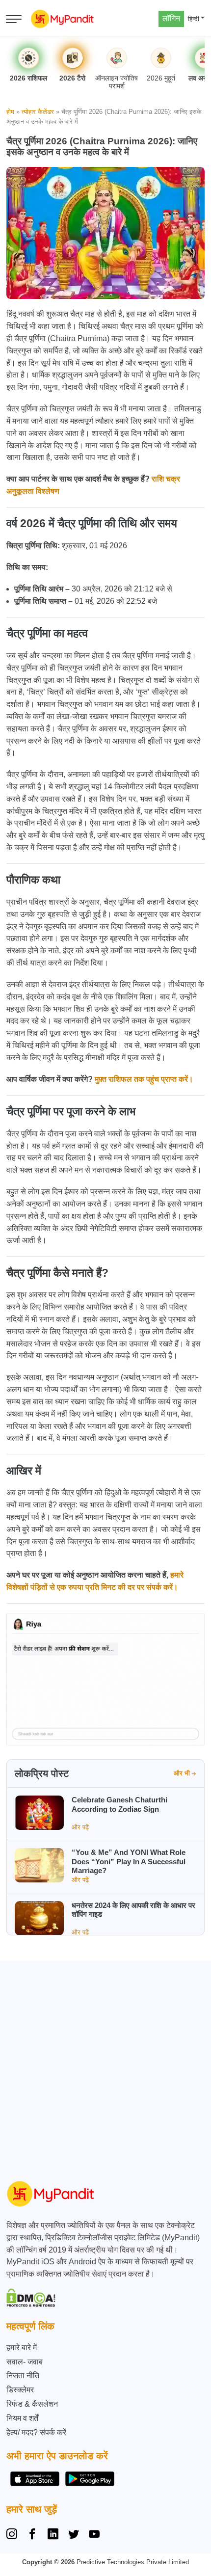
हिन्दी (194, 19)
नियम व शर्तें (22, 2418)
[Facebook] (32, 2535)
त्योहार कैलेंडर (38, 112)
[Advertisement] (105, 2066)
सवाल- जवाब (25, 2362)
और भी (182, 1773)
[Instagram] (14, 2535)
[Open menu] (14, 19)
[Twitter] (74, 2535)
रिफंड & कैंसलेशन (32, 2404)
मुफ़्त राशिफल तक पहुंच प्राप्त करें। (144, 1079)
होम (10, 112)
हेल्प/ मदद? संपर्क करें (36, 2432)
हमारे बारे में (22, 2348)
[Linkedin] (53, 2535)
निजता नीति (23, 2375)
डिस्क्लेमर (20, 2390)
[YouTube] (94, 2535)
